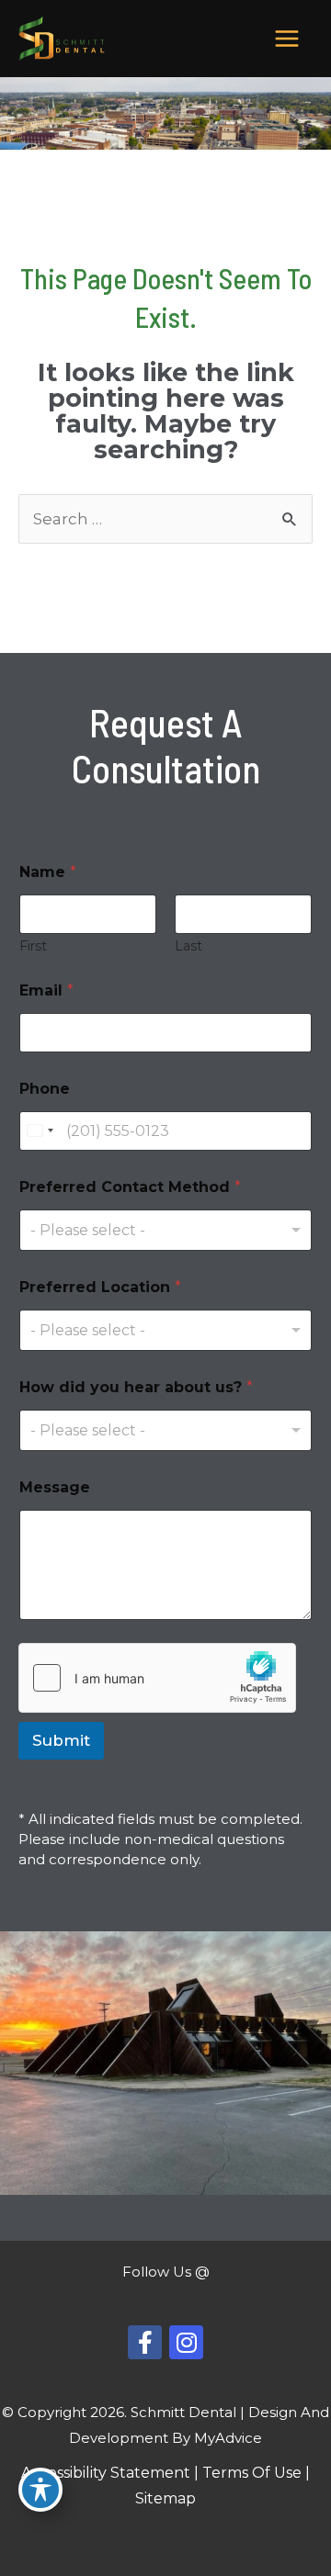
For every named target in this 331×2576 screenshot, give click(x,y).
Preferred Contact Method (130, 1187)
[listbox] (165, 1230)
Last (188, 946)
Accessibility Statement (106, 2473)
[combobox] (40, 1131)
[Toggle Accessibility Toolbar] (40, 2490)
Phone (45, 1089)
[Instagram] (186, 2342)
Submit (61, 1740)
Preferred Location (100, 1287)
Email (46, 990)
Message (55, 1487)
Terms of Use (252, 2473)
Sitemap (165, 2498)
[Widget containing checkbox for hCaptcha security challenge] (157, 1678)
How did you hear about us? (136, 1387)
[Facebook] (145, 2342)
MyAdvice (228, 2438)
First (33, 946)
